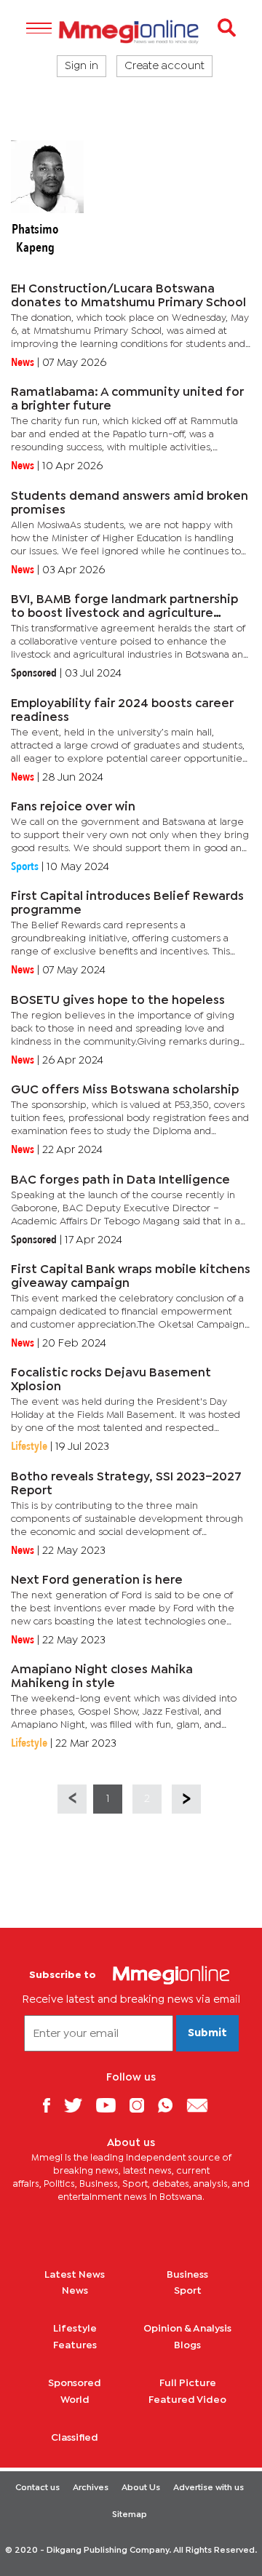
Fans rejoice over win (73, 807)
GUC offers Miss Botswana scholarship (125, 1090)
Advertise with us (209, 2488)
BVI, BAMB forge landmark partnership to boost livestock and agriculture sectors (124, 614)
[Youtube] (111, 2105)
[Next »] (186, 1799)
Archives (91, 2488)
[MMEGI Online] (131, 32)
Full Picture (188, 2383)
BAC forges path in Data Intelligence (120, 1180)
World (75, 2400)
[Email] (203, 2105)
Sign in (82, 66)
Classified (75, 2438)
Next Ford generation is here (97, 1580)
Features (75, 2345)
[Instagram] (142, 2105)
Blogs (187, 2345)
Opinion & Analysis (187, 2329)
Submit (207, 2033)
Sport (188, 2291)
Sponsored (75, 2383)
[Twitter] (79, 2105)
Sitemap (130, 2515)
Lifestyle (75, 2329)
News (75, 2291)
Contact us (37, 2488)
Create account (164, 66)
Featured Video (187, 2400)
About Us (141, 2488)
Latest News (75, 2275)
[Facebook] (52, 2105)
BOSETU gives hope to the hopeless (118, 1001)
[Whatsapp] (171, 2105)
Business (187, 2275)
